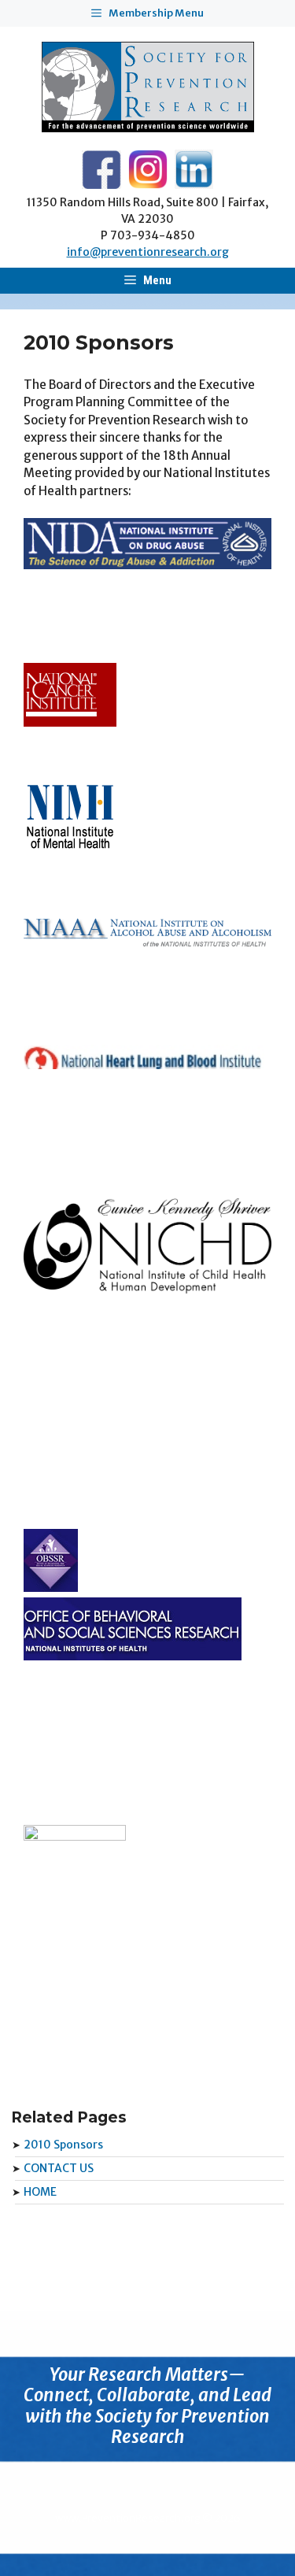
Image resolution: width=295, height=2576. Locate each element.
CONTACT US (59, 2168)
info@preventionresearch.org (148, 252)
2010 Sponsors (63, 2145)
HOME (40, 2192)
